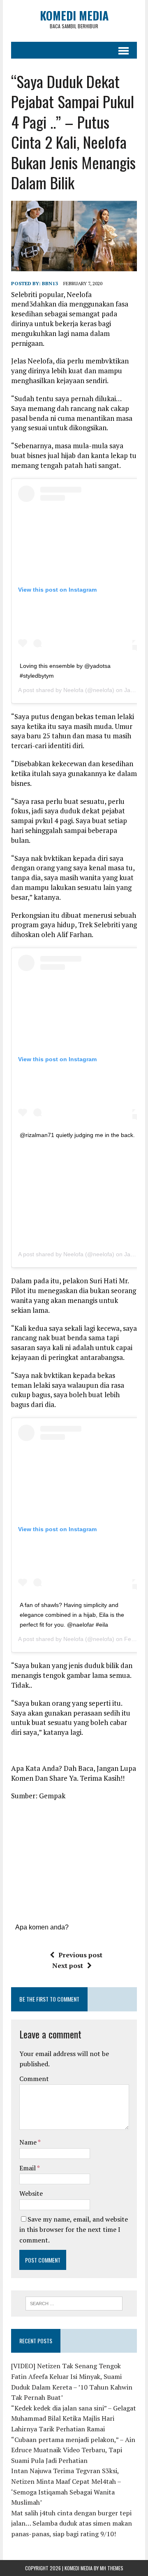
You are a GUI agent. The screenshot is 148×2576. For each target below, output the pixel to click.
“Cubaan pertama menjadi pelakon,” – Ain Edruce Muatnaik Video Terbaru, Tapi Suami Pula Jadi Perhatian (73, 2450)
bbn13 (50, 283)
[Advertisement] (83, 1191)
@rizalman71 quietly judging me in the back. (77, 1135)
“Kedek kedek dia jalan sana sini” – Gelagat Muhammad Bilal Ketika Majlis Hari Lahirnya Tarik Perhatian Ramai (74, 2418)
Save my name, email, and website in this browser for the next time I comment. (74, 2230)
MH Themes (112, 2568)
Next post (68, 1965)
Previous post (80, 1955)
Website (31, 2193)
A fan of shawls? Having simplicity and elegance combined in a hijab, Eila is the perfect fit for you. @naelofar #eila (72, 1615)
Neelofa (73, 690)
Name (29, 2142)
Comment (34, 2079)
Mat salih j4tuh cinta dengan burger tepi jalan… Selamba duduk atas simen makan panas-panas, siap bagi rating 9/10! (72, 2523)
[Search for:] (74, 2303)
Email (28, 2168)
